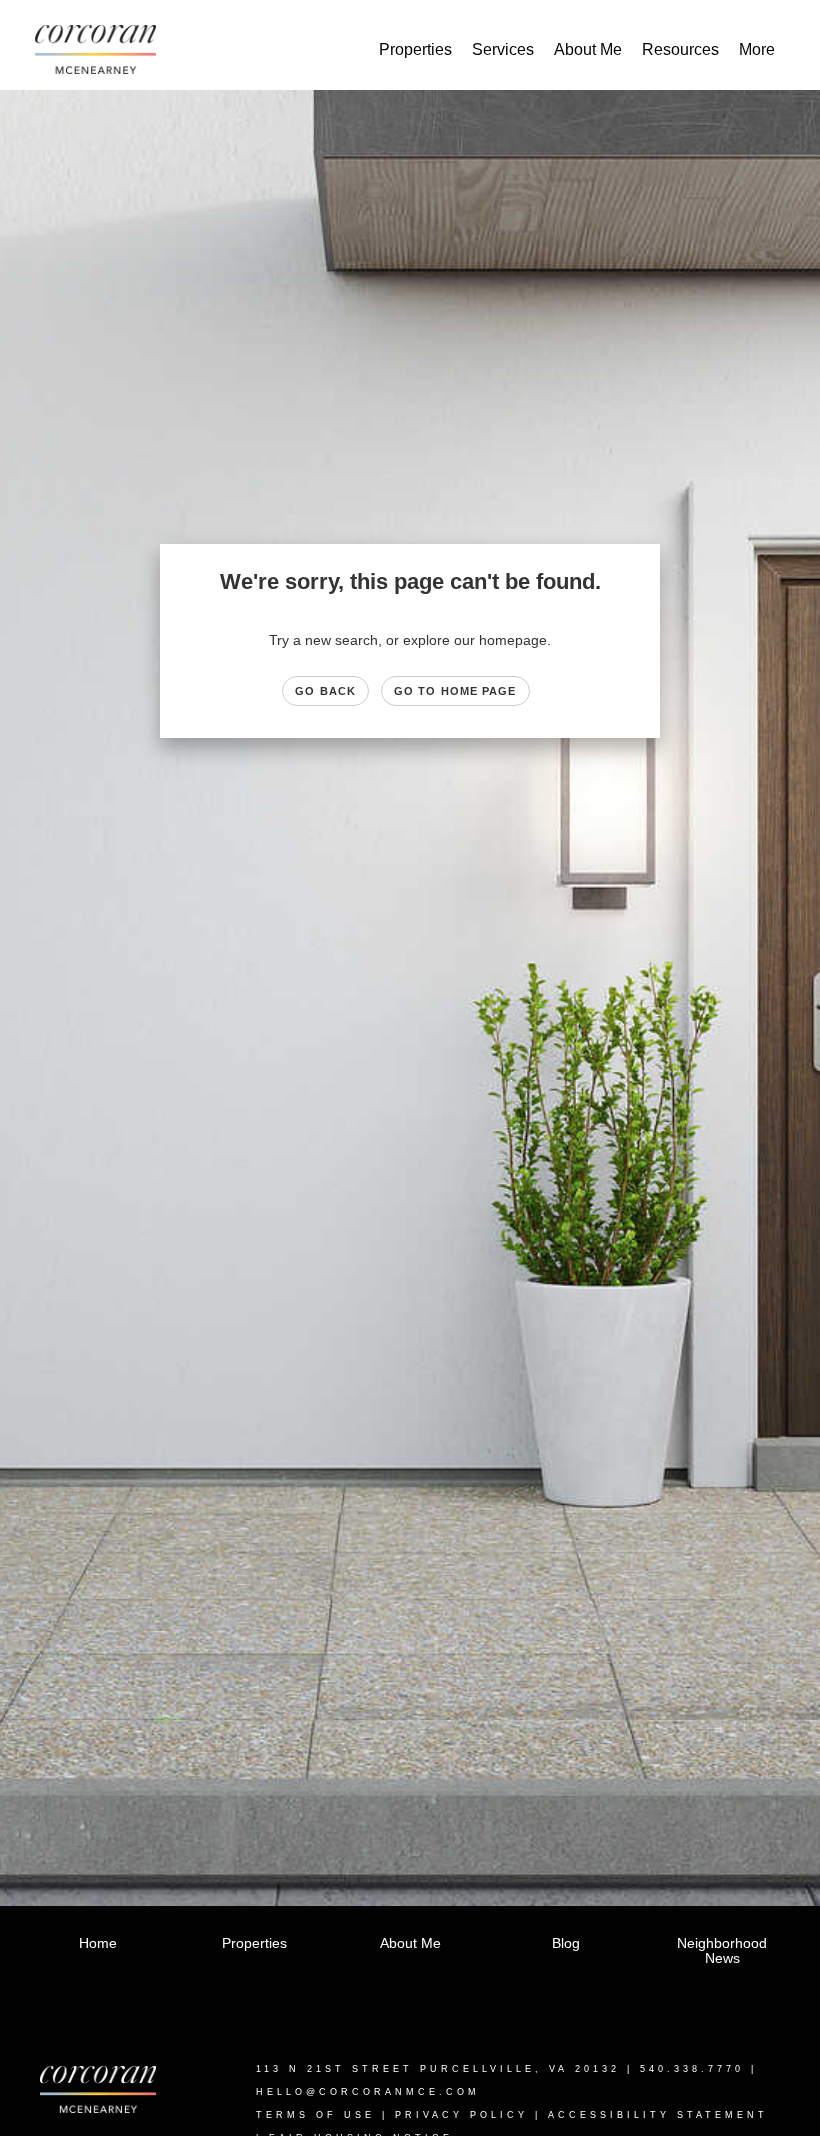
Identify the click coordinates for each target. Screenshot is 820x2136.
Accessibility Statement (658, 2115)
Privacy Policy (461, 2115)
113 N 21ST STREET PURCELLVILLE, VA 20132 (438, 2069)
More (757, 49)
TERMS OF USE (315, 2115)
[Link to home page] (105, 50)
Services (503, 49)
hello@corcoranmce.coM (368, 2092)
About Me (588, 49)
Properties (415, 49)
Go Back (325, 691)
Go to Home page (455, 691)
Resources (680, 49)
